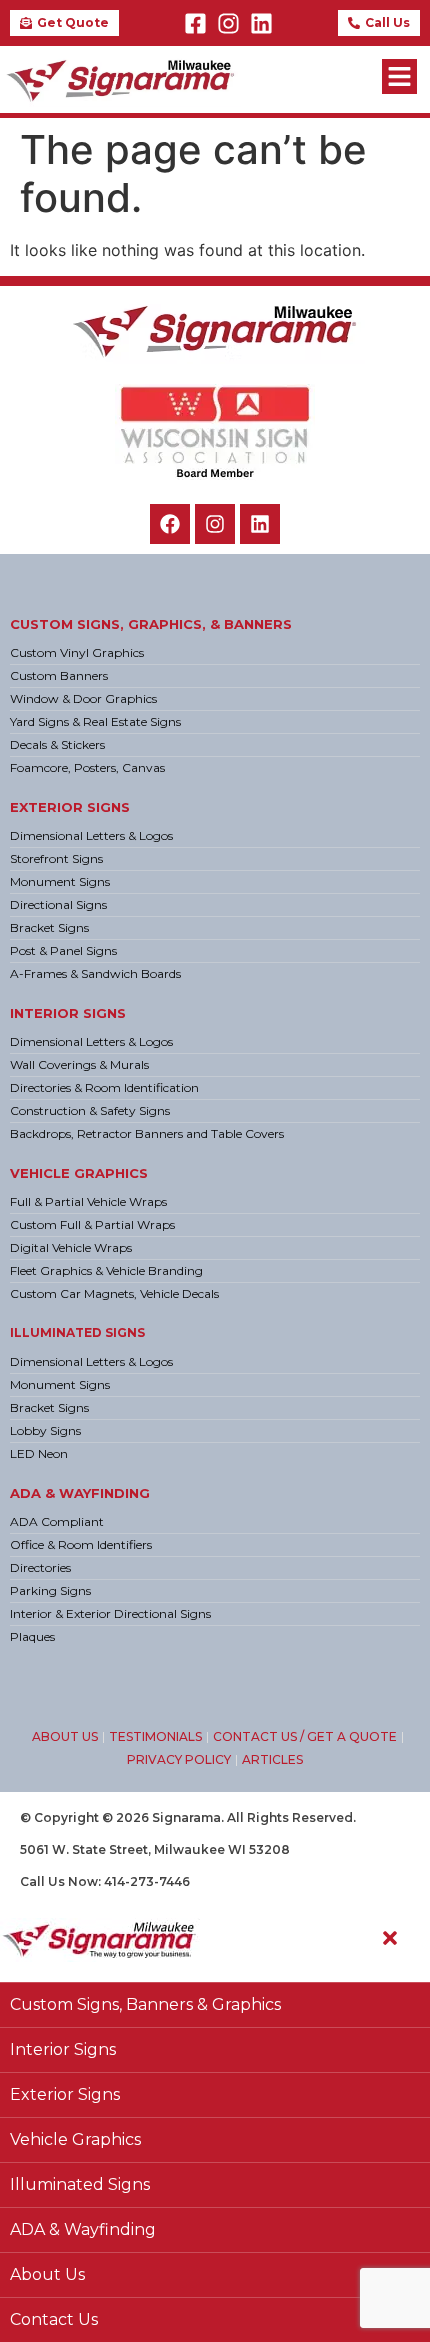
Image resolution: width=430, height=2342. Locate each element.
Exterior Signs (70, 807)
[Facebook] (170, 524)
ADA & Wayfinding (80, 1493)
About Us (47, 2274)
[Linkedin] (261, 23)
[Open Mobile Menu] (399, 76)
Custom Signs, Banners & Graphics (145, 2004)
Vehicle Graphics (79, 1173)
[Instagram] (228, 23)
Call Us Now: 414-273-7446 (105, 1881)
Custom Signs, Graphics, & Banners (151, 624)
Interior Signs (68, 1013)
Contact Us (54, 2319)
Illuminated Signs (77, 1332)
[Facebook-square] (195, 23)
